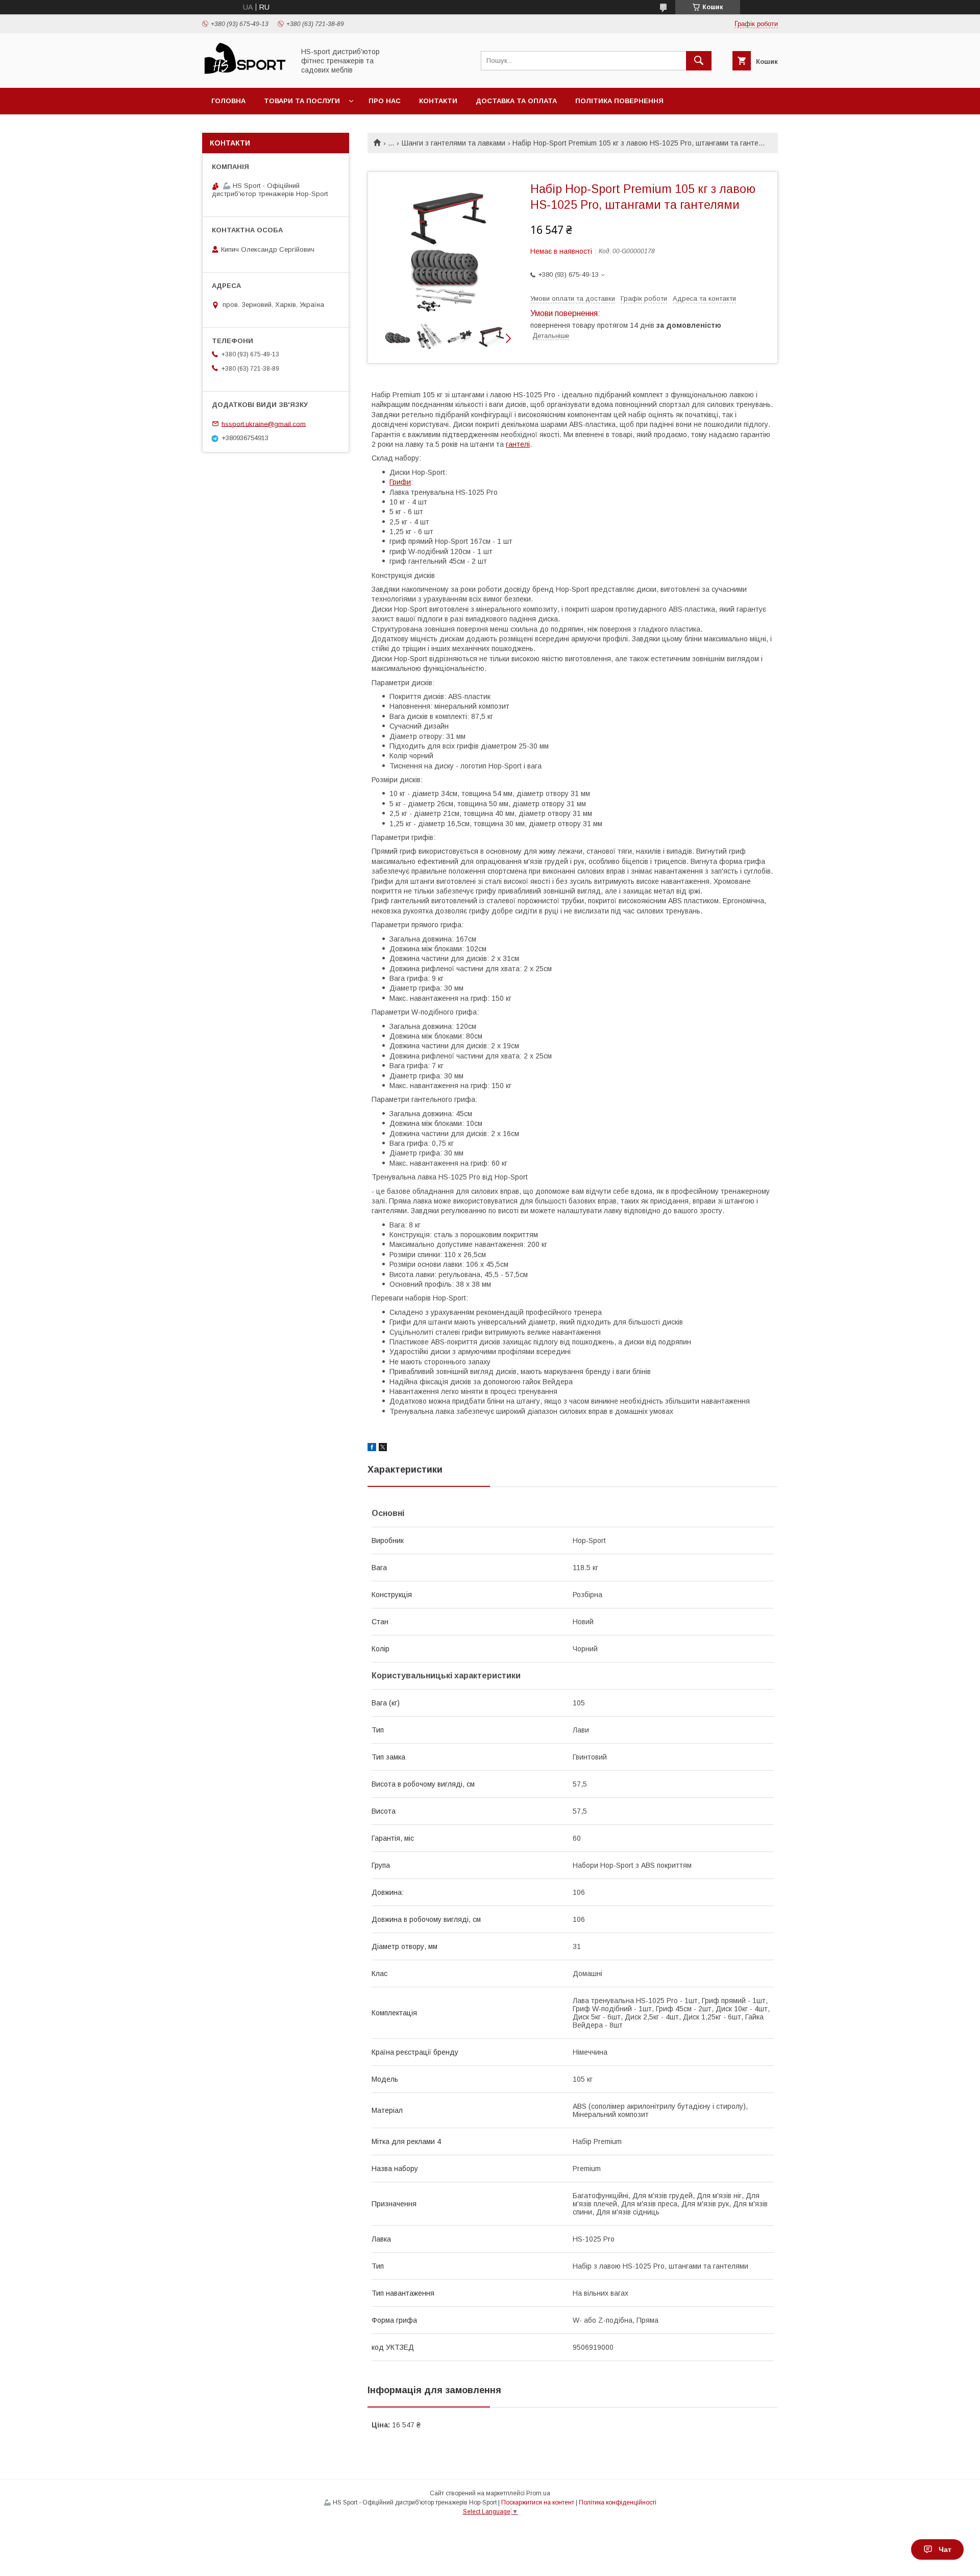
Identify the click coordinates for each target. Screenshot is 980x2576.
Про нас (385, 101)
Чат (945, 2549)
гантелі (518, 444)
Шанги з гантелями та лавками (454, 143)
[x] (383, 1449)
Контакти (438, 101)
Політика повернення (619, 101)
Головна (228, 101)
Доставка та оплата (516, 101)
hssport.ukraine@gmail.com (264, 424)
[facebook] (372, 1449)
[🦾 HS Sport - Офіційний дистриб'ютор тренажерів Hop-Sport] (246, 75)
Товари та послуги (302, 101)
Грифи (400, 482)
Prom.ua (538, 2493)
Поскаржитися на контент (538, 2502)
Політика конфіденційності (618, 2502)
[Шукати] (699, 61)
